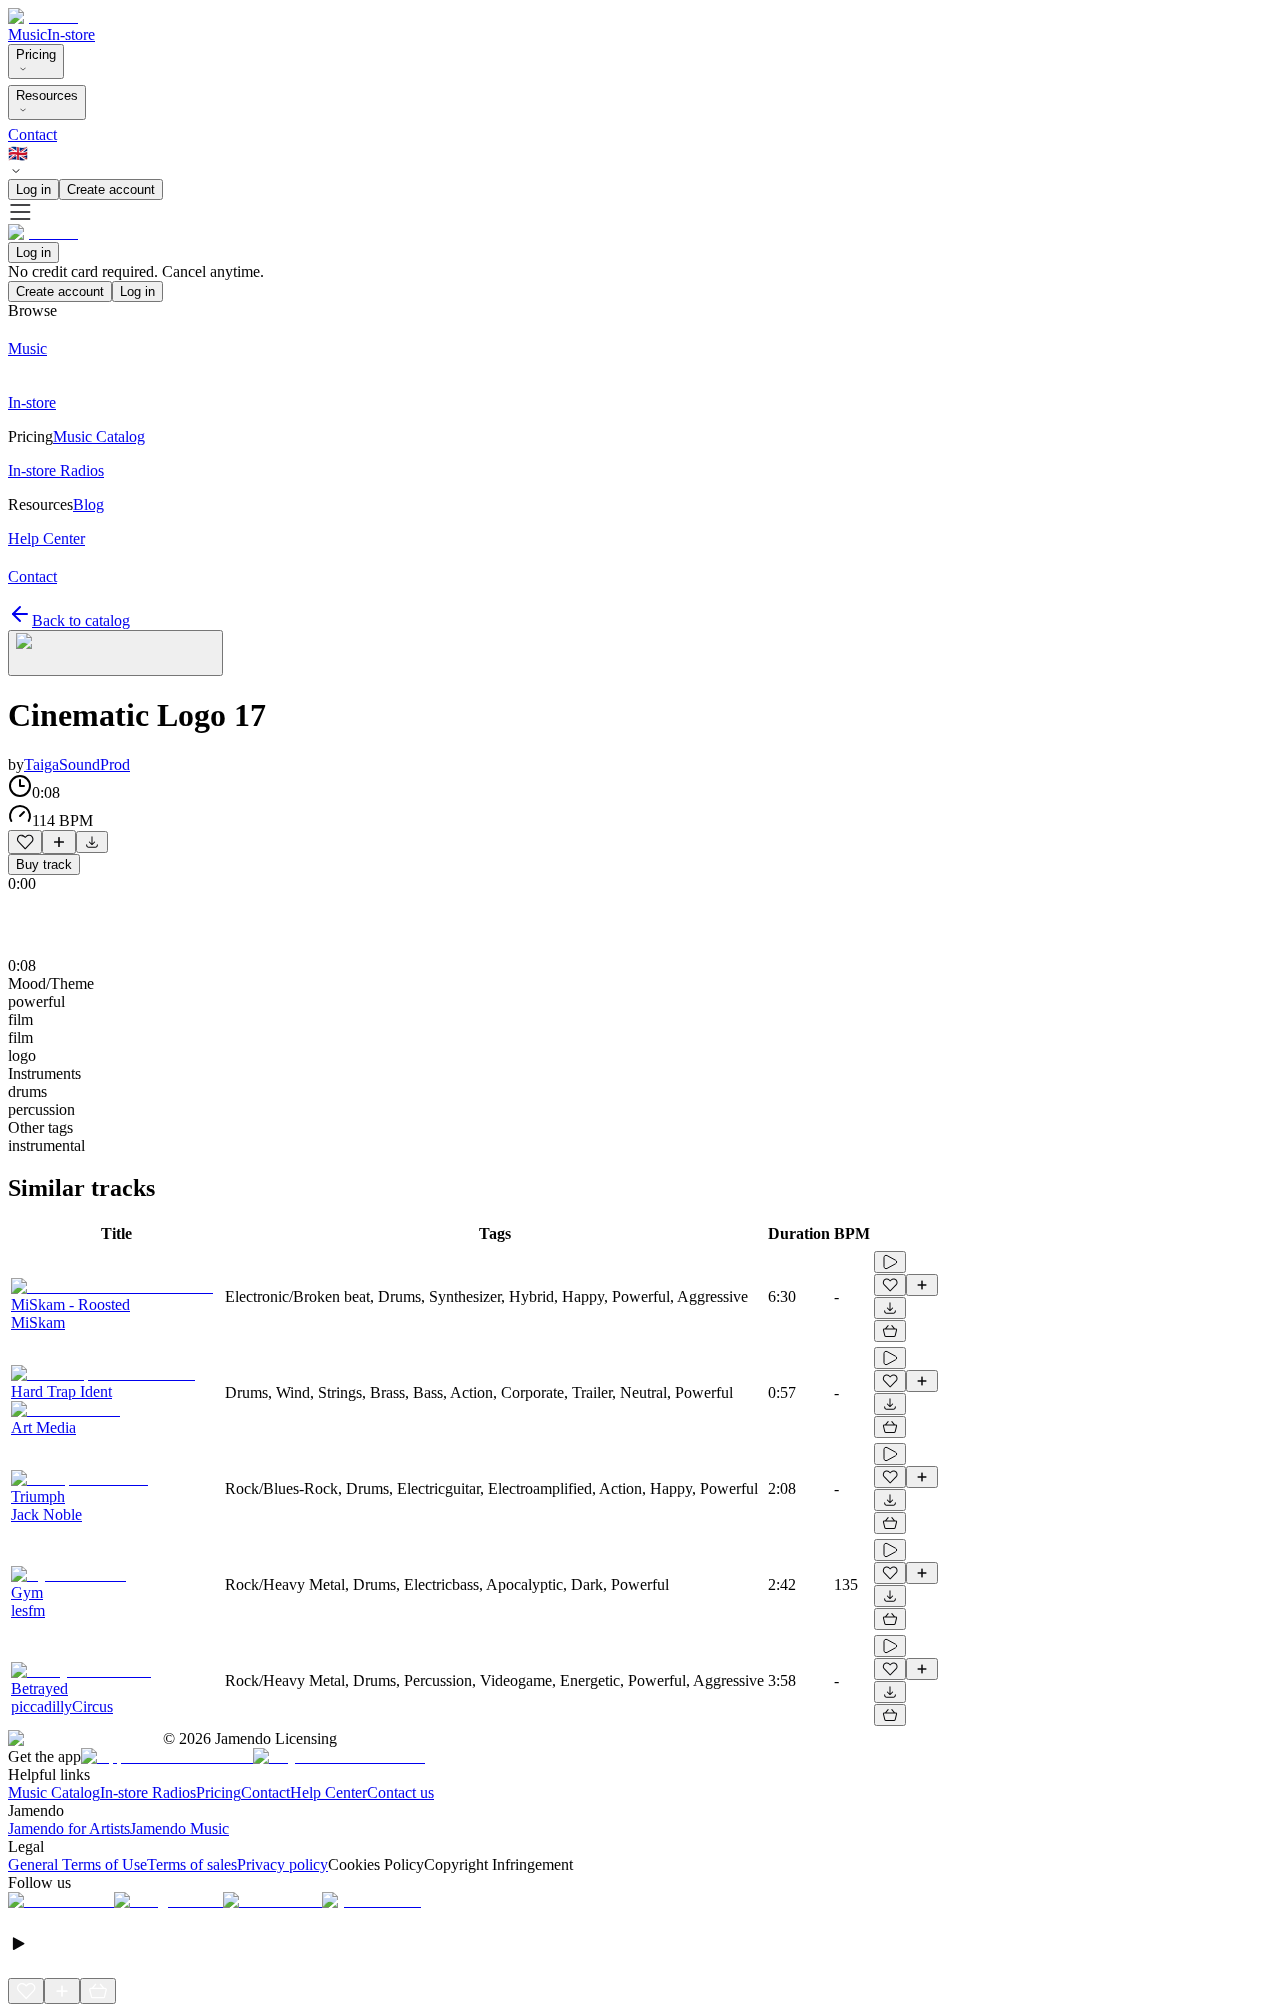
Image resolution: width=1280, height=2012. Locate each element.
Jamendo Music (179, 1828)
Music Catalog (54, 1792)
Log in (33, 189)
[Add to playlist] (59, 842)
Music (27, 34)
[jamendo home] (43, 16)
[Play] (115, 653)
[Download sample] (92, 842)
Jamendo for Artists (69, 1828)
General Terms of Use (77, 1864)
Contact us (400, 1792)
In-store (71, 34)
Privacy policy (282, 1864)
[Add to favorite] (25, 842)
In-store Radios (148, 1792)
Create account (111, 189)
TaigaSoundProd (77, 764)
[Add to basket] (890, 1331)
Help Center (328, 1792)
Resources (47, 95)
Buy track (44, 864)
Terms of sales (192, 1864)
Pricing (36, 54)
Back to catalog (81, 620)
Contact (32, 134)
